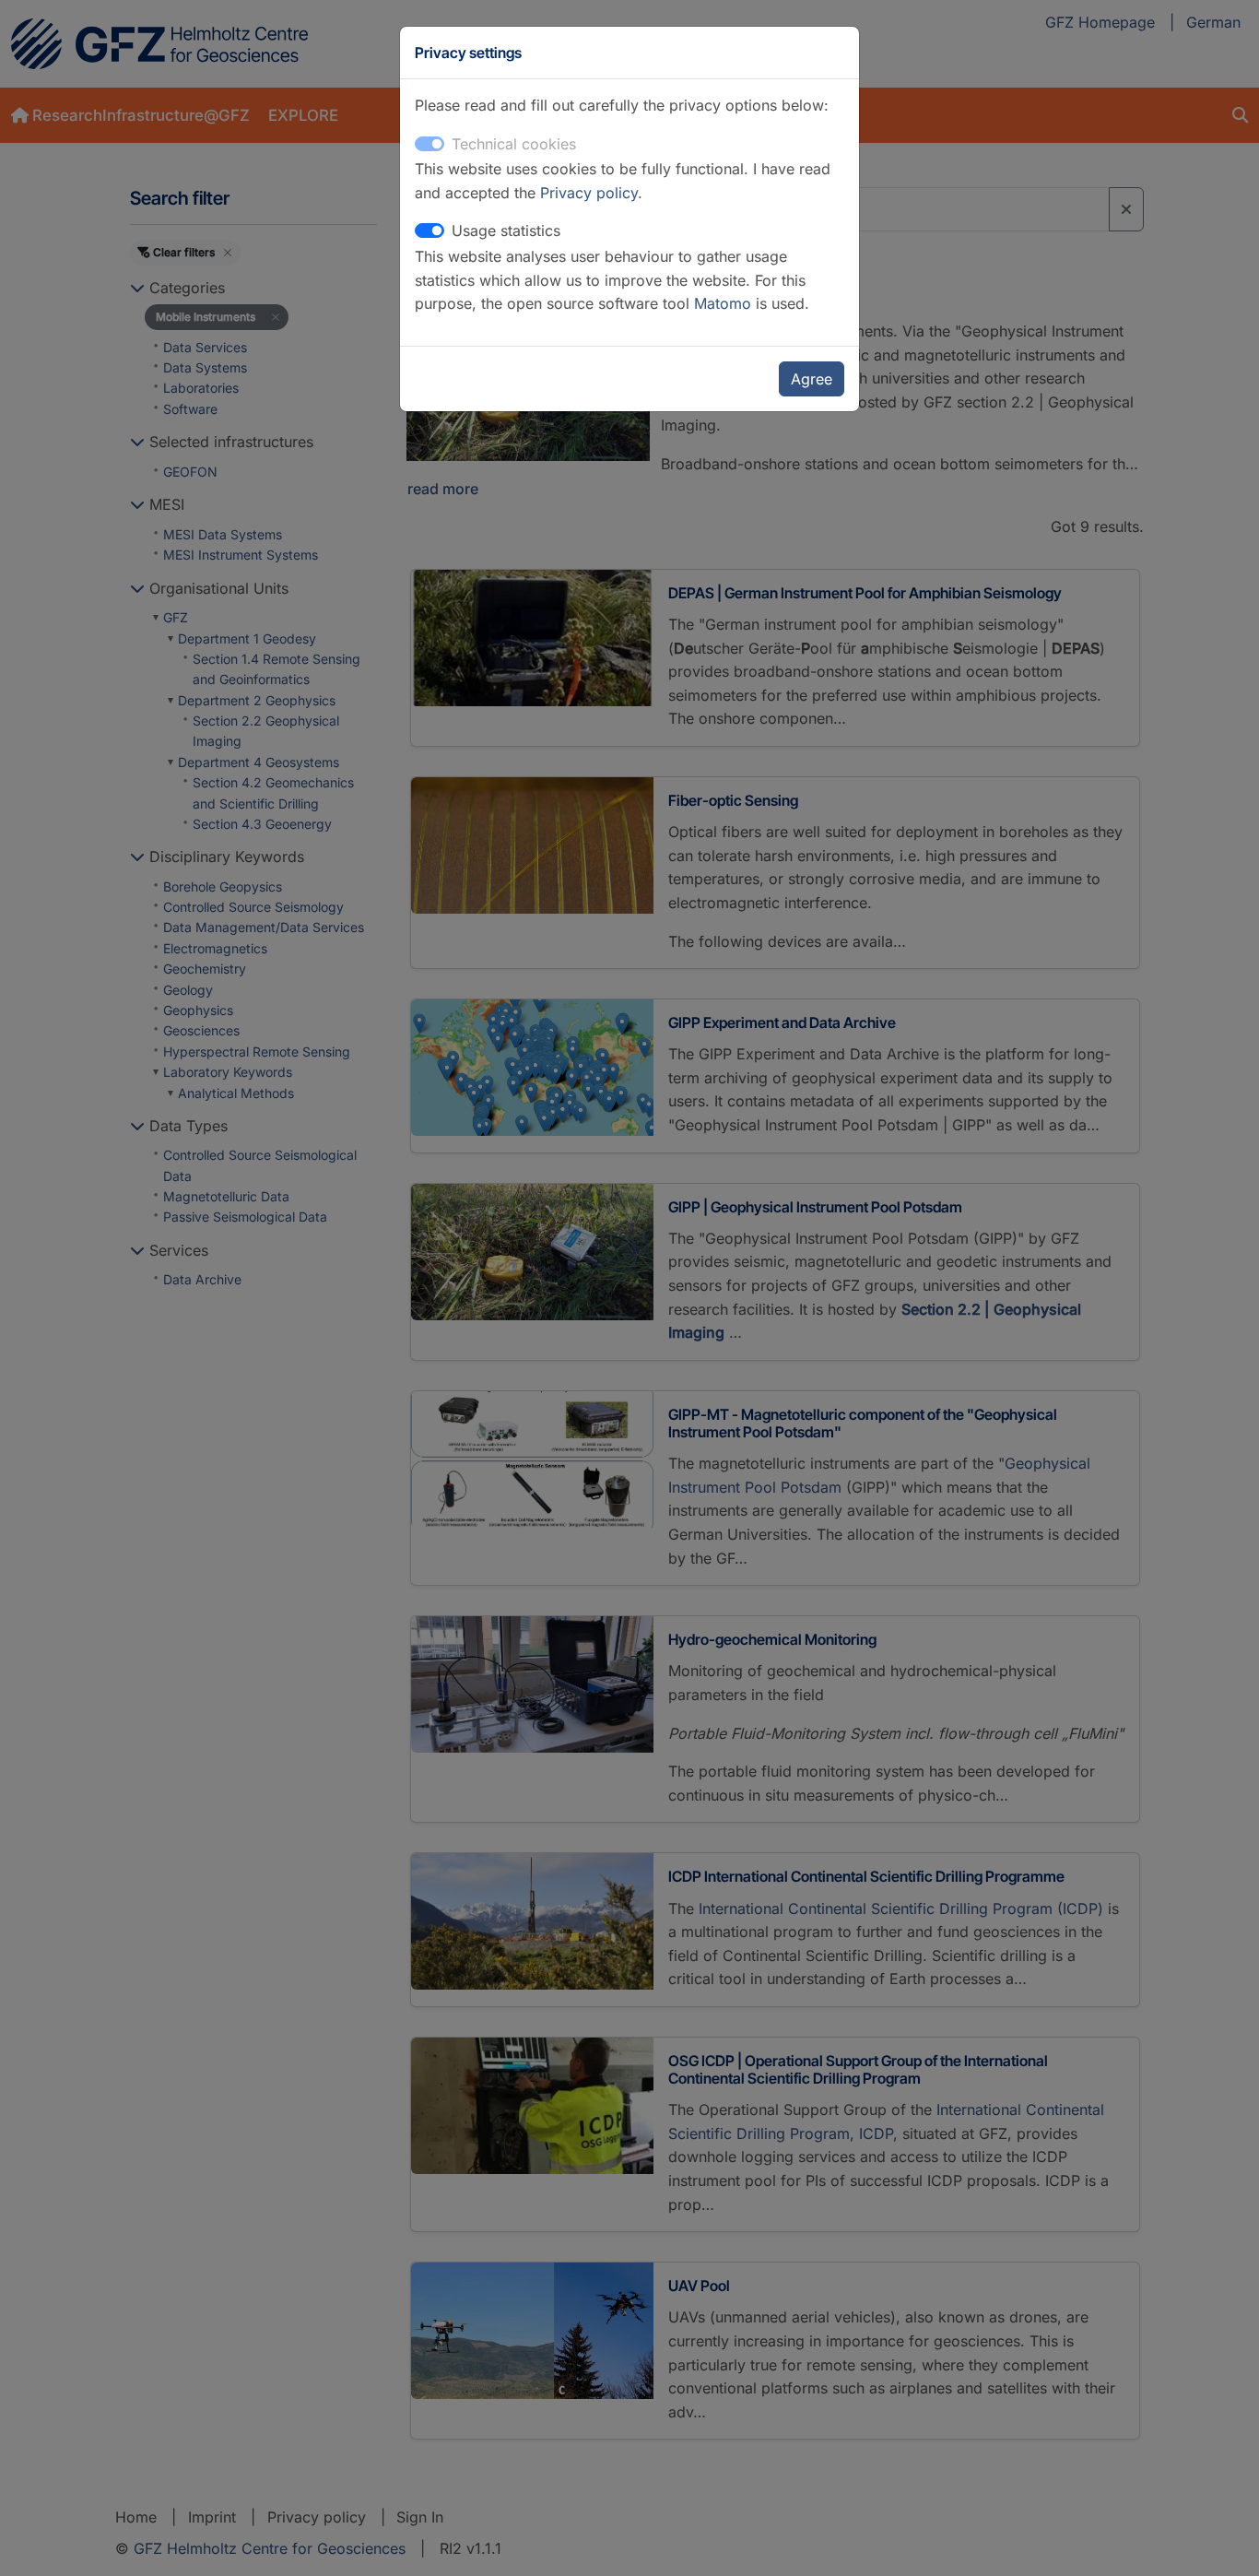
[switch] (429, 230)
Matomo (725, 303)
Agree (812, 379)
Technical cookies (514, 144)
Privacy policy (589, 193)
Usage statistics (506, 230)
